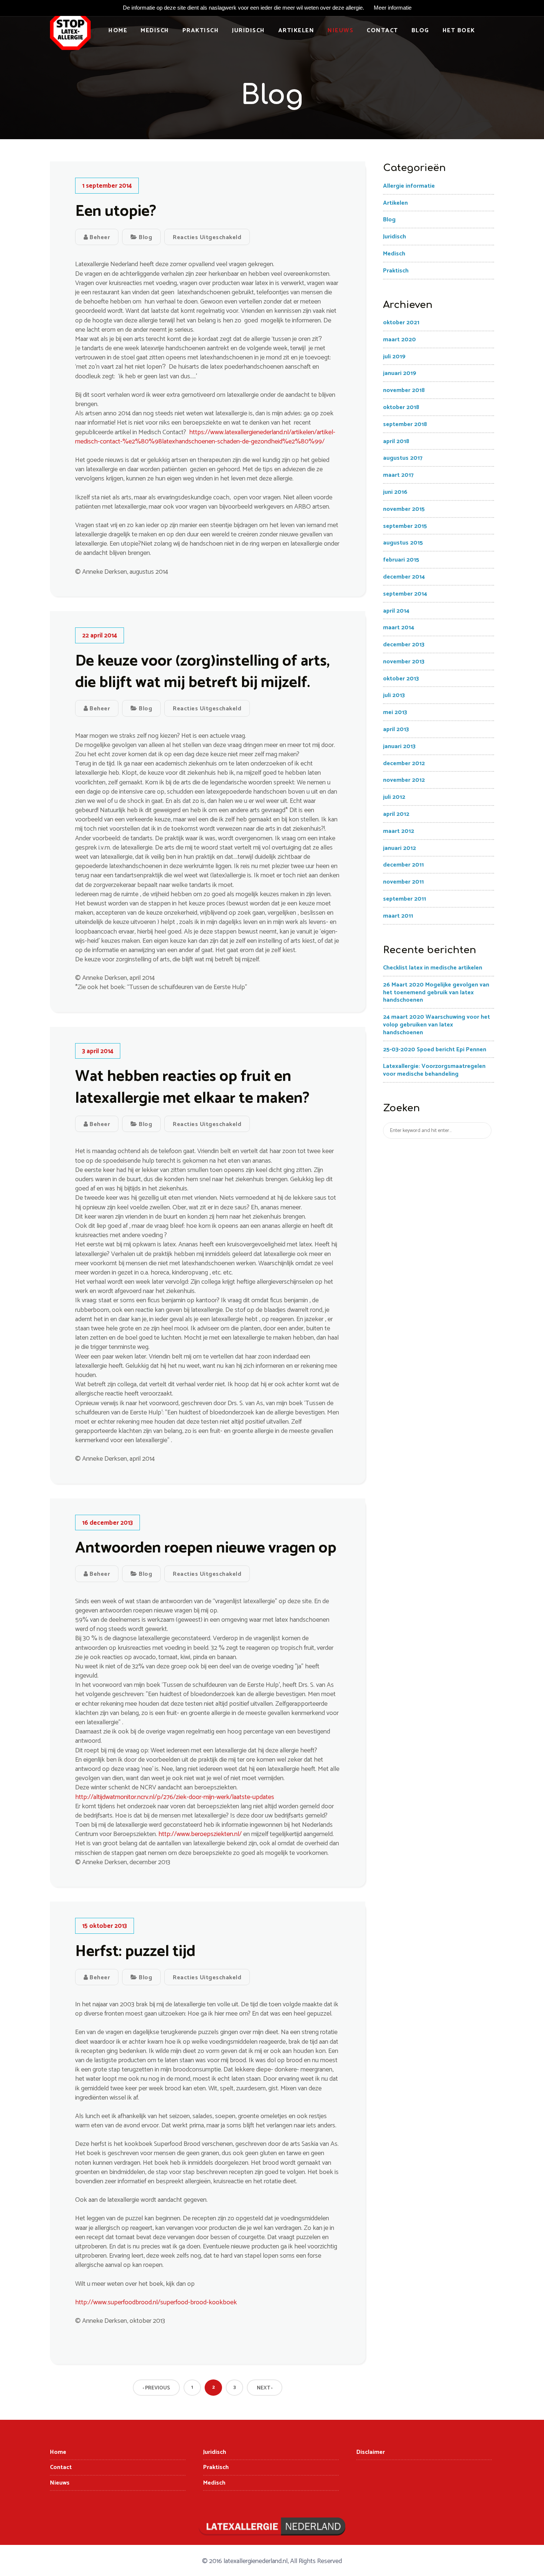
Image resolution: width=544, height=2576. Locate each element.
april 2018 (396, 441)
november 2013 (404, 662)
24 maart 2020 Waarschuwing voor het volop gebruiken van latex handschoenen (436, 1025)
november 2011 (403, 882)
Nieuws (340, 31)
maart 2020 (399, 340)
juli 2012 (394, 797)
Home (118, 31)
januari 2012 (399, 848)
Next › (265, 2388)
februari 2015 (401, 560)
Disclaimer (371, 2452)
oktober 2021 (401, 323)
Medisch (155, 31)
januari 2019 (400, 373)
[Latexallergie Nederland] (70, 33)
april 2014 (396, 611)
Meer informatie (393, 8)
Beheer (99, 237)
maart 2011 (398, 916)
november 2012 (404, 780)
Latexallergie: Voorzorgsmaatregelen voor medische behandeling (434, 1070)
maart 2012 (399, 831)
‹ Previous (156, 2388)
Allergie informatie (409, 186)
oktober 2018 (401, 407)
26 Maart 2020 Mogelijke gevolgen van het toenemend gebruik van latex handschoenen (436, 993)
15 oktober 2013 (105, 1926)
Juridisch (249, 31)
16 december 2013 (108, 1523)
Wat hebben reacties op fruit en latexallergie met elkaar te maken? (192, 1088)
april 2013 (396, 729)
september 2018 (405, 424)
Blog (420, 31)
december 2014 (404, 577)
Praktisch (201, 31)
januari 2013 (399, 746)
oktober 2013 (401, 679)
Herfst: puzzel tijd (135, 1952)
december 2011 (403, 865)
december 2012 (404, 763)
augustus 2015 (403, 543)
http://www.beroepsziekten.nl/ (201, 1834)
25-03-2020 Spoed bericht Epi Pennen (435, 1050)
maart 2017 (398, 475)
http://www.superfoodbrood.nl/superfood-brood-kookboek (156, 2302)
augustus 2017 (403, 458)
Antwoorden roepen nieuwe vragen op (206, 1548)
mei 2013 (395, 712)
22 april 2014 (100, 636)
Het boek (459, 31)
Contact (382, 31)
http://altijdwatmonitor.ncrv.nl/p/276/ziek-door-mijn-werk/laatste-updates (175, 1797)
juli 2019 (394, 357)
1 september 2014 (107, 186)
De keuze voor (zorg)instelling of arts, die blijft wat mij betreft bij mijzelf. (202, 672)
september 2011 (404, 899)
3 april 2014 (98, 1051)
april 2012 (396, 814)
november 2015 (404, 509)
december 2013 (404, 645)
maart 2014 (399, 628)
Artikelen (296, 31)
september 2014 (405, 594)
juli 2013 (394, 695)
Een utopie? (116, 212)
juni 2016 (395, 492)
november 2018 (404, 390)
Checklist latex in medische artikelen (433, 968)
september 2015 (405, 526)
